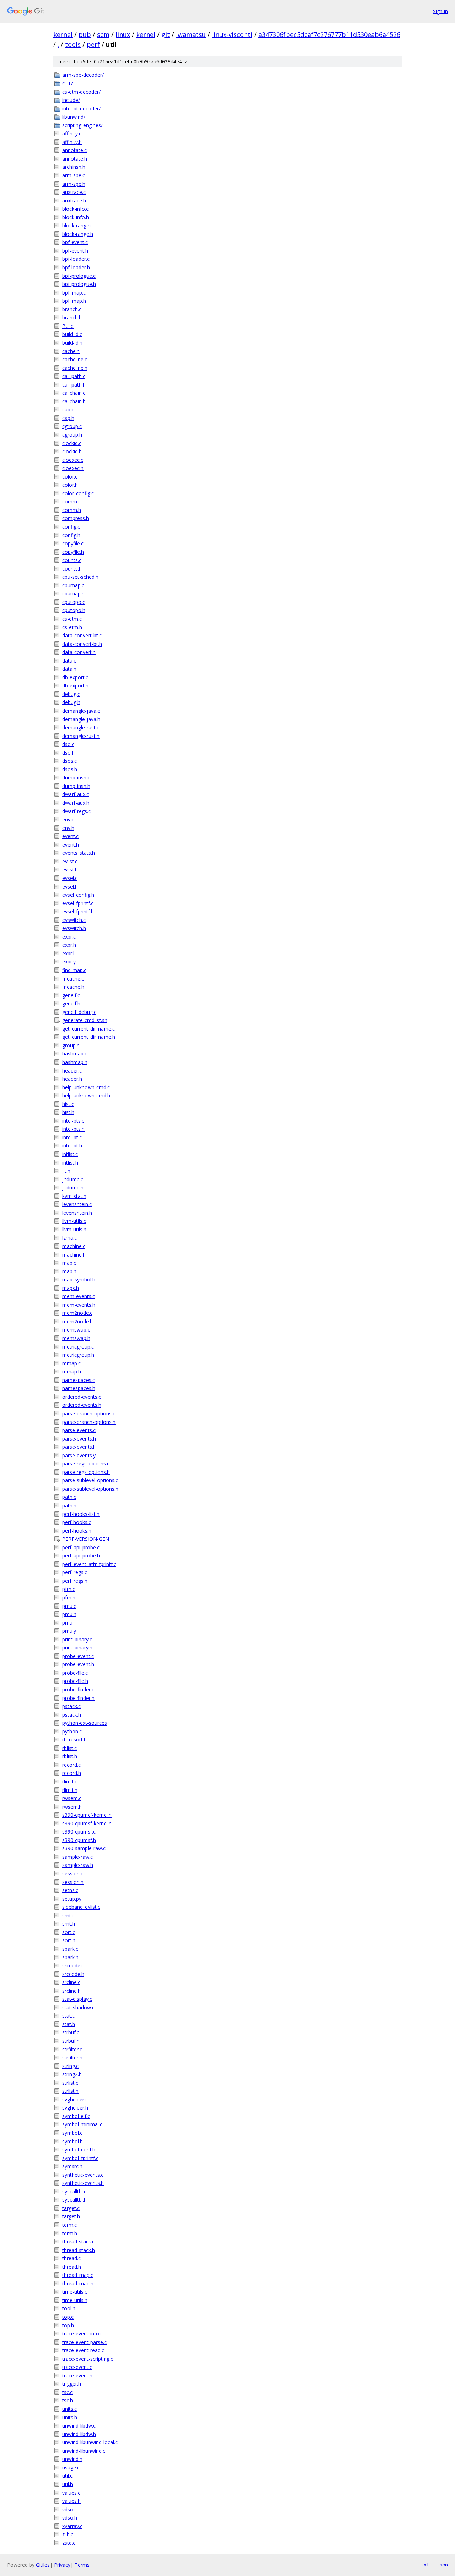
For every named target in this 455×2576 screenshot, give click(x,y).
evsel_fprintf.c (78, 903)
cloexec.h (73, 468)
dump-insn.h (76, 786)
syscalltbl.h (74, 2200)
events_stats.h (79, 853)
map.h (69, 1271)
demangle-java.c (81, 711)
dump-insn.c (76, 777)
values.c (71, 2493)
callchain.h (74, 401)
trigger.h (72, 2384)
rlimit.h (70, 1790)
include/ (71, 100)
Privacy (62, 2565)
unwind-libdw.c (79, 2426)
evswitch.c (74, 920)
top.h (68, 2325)
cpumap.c (73, 585)
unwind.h (72, 2459)
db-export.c (75, 677)
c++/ (68, 83)
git (166, 34)
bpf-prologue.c (79, 276)
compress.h (76, 518)
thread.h (72, 2267)
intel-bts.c (73, 1121)
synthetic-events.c (83, 2175)
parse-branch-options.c (89, 1413)
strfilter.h (72, 2057)
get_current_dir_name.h (89, 1037)
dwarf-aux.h (76, 803)
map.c (69, 1263)
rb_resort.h (74, 1740)
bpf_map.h (74, 301)
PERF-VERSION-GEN (86, 1539)
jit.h (66, 1171)
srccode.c (73, 1965)
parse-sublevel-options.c (90, 1480)
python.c (72, 1731)
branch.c (72, 309)
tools (73, 44)
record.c (71, 1765)
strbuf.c (71, 2032)
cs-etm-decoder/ (81, 92)
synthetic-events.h (83, 2183)
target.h (71, 2216)
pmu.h (69, 1614)
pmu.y (69, 1631)
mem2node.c (77, 1313)
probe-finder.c (78, 1689)
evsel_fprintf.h (78, 911)
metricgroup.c (78, 1347)
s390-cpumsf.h (79, 1840)
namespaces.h (79, 1388)
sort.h (69, 1940)
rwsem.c (72, 1798)
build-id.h (72, 343)
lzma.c (69, 1238)
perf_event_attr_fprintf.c (89, 1564)
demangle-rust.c (81, 727)
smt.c (68, 1915)
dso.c (68, 744)
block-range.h (78, 234)
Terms (82, 2565)
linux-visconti (232, 34)
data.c (69, 661)
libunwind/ (74, 117)
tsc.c (67, 2392)
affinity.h (72, 142)
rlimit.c (70, 1781)
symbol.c (72, 2133)
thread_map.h (78, 2283)
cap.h (68, 418)
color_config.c (78, 493)
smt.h (69, 1924)
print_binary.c (77, 1639)
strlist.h (70, 2091)
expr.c (69, 937)
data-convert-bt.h (82, 644)
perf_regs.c (75, 1572)
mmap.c (71, 1363)
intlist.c (70, 1154)
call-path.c (74, 376)
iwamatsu (191, 34)
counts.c (72, 560)
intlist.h (70, 1163)
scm (103, 34)
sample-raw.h (78, 1865)
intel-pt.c (72, 1137)
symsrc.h (72, 2166)
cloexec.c (73, 460)
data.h (69, 669)
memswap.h (76, 1338)
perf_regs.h (75, 1581)
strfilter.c (72, 2049)
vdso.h (70, 2518)
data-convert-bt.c (82, 635)
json (442, 2565)
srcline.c (71, 1982)
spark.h (70, 1957)
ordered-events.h (82, 1405)
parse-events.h (79, 1439)
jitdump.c (73, 1179)
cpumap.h (73, 593)
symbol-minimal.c (82, 2124)
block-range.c (77, 225)
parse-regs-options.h (86, 1472)
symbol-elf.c (76, 2116)
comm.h (72, 510)
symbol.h (73, 2141)
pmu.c (69, 1606)
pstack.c (71, 1706)
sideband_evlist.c (81, 1907)
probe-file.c (75, 1673)
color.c (70, 477)
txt (425, 2565)
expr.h (69, 945)
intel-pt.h (72, 1146)
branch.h (72, 317)
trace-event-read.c (83, 2350)
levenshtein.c (77, 1204)
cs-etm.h (72, 627)
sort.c (69, 1932)
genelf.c (71, 995)
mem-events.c (79, 1296)
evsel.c (70, 878)
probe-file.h (75, 1681)
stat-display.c (77, 1999)
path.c (69, 1497)
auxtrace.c (74, 192)
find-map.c (74, 970)
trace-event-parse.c (84, 2342)
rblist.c (69, 1748)
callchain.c (74, 393)
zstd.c (69, 2543)
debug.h (71, 702)
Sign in (440, 11)
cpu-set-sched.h (80, 577)
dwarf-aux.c (76, 794)
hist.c (68, 1104)
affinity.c (72, 133)
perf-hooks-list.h (81, 1514)
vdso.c (69, 2509)
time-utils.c (75, 2292)
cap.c (68, 409)
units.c (69, 2409)
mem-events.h (79, 1305)
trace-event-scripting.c (88, 2359)
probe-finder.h (78, 1698)
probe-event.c (78, 1656)
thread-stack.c (78, 2242)
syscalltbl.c (74, 2191)
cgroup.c (72, 426)
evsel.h (70, 887)
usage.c (71, 2467)
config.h (71, 535)
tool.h (69, 2308)
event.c (70, 836)
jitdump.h (73, 1187)
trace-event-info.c (82, 2334)
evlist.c (70, 861)
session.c (73, 1873)
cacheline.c (75, 359)
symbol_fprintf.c (80, 2158)
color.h (70, 485)
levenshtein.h (77, 1213)
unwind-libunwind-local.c (90, 2442)
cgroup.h (72, 435)
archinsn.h (74, 167)
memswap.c (76, 1330)
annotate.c (74, 150)
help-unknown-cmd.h (86, 1095)
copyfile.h (73, 552)
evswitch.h (74, 928)
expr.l (68, 953)
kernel (63, 34)
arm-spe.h (74, 184)
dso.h (68, 753)
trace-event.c (77, 2367)
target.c (71, 2208)
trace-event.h (77, 2375)
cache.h (71, 351)
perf (93, 44)
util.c (67, 2476)
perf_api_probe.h (81, 1556)
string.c (70, 2066)
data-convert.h (79, 652)
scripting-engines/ (82, 125)
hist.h (68, 1112)
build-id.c (72, 334)
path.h (69, 1505)
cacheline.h (75, 368)
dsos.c (69, 761)
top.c (68, 2317)
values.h (71, 2501)
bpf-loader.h (76, 267)
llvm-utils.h (74, 1229)
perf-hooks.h (77, 1531)
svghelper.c (75, 2099)
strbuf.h (71, 2041)
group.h (71, 1045)
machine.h (74, 1255)
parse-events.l (78, 1447)
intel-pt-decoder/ (81, 109)
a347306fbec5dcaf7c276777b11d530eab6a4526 (329, 34)
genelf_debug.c (79, 1012)
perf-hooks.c (77, 1522)
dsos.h (70, 769)
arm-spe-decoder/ (83, 75)
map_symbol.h (79, 1279)
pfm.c (69, 1589)
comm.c (71, 501)
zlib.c (68, 2534)
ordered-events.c (82, 1397)
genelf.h (71, 1003)
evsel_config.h (78, 895)
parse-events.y (79, 1455)
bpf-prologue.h (79, 284)
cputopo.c (74, 602)
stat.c (68, 2016)
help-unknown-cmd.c (86, 1087)
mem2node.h (77, 1321)
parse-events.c (79, 1430)
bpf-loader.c (76, 259)
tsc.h (68, 2400)
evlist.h (70, 870)
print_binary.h (77, 1648)
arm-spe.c (74, 175)
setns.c (70, 1890)
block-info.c (75, 209)
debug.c (71, 694)
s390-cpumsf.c (79, 1832)
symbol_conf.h (79, 2150)
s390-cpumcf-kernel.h (87, 1815)
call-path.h (74, 385)
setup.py (72, 1899)
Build (68, 326)
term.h (70, 2233)
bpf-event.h (75, 251)
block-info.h (76, 217)
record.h (72, 1773)
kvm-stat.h (74, 1196)
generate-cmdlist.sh (85, 1020)
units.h (70, 2417)
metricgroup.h (78, 1355)
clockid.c (72, 443)
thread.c (71, 2258)
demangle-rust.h (81, 736)
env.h (68, 828)
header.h (72, 1079)
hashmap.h (75, 1062)
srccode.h (73, 1974)
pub (85, 34)
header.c (72, 1071)
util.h (68, 2484)
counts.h (72, 569)
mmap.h (72, 1371)
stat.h (69, 2024)
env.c (68, 819)
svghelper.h (75, 2108)
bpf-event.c (75, 242)
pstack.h (72, 1715)
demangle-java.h (81, 719)
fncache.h (73, 987)
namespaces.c (79, 1380)
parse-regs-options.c (86, 1463)
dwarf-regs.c (76, 811)
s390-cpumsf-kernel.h (87, 1823)
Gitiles (43, 2565)
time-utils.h (75, 2300)
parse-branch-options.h (89, 1422)
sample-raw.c (77, 1857)
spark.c (70, 1949)
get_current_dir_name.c (89, 1029)
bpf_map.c (74, 293)
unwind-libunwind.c (84, 2451)
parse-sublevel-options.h (90, 1489)
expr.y (69, 962)
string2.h (72, 2074)
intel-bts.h (73, 1129)
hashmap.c (75, 1054)
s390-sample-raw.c (84, 1848)
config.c (71, 527)
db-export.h (75, 685)
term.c (69, 2225)
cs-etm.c (72, 619)
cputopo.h (74, 610)
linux (123, 34)
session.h (73, 1882)
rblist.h (70, 1756)
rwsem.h (72, 1807)
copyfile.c (73, 543)
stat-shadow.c (78, 2007)
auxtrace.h (74, 201)
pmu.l (68, 1623)
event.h (71, 845)
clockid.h (72, 451)
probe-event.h (78, 1664)
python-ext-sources (85, 1723)
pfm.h (69, 1597)
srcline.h (71, 1991)
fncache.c (73, 979)
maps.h (71, 1288)
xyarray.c (72, 2526)
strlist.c (70, 2083)
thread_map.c (78, 2275)
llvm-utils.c (74, 1221)
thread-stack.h (79, 2250)
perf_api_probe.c (81, 1547)
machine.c (74, 1246)
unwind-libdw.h (79, 2434)
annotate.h (75, 159)
